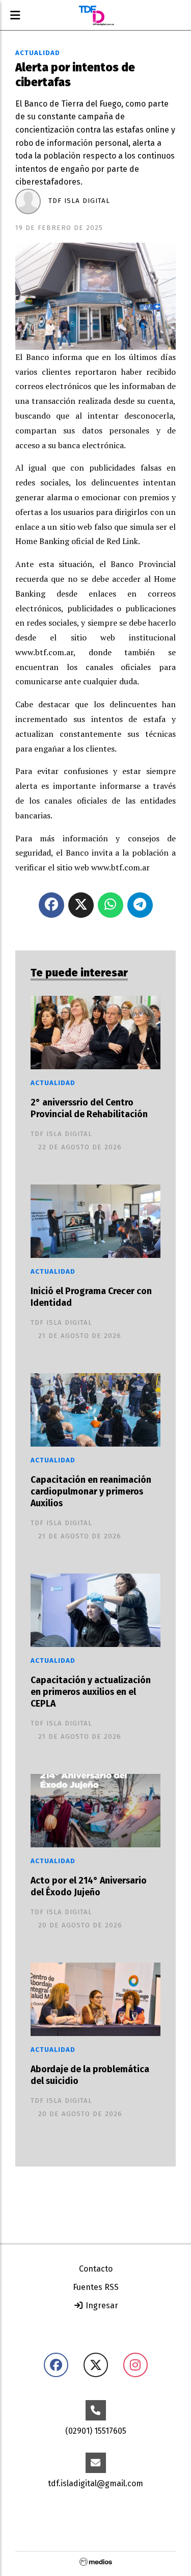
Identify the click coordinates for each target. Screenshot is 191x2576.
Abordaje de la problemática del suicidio (90, 2075)
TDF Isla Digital (79, 201)
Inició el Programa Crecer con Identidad (91, 1297)
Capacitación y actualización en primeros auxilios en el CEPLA (91, 1692)
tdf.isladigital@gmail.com (95, 2483)
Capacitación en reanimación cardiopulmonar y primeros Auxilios (91, 1492)
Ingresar (101, 2305)
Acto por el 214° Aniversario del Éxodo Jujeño (89, 1887)
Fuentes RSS (96, 2287)
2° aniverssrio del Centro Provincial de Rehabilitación (89, 1109)
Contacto (96, 2269)
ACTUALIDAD (38, 53)
